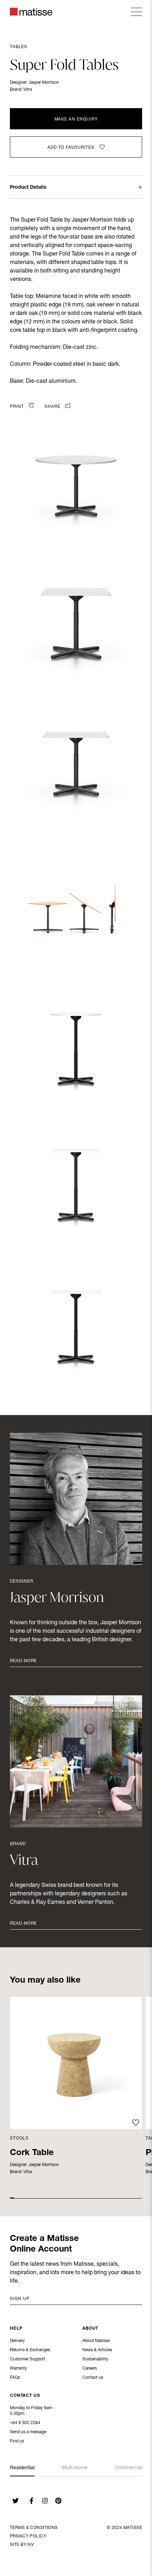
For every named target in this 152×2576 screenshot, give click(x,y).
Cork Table (32, 2153)
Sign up (20, 2299)
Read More (23, 1661)
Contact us (93, 2378)
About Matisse (96, 2341)
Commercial (128, 2468)
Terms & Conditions (34, 2528)
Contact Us (25, 2396)
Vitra (28, 90)
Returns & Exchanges (30, 2350)
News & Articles (97, 2350)
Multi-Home (75, 2468)
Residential (22, 2468)
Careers (90, 2369)
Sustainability (95, 2359)
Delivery (17, 2341)
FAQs (15, 2378)
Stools (19, 2138)
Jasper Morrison (44, 83)
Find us (17, 2441)
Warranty (18, 2369)
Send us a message (28, 2432)
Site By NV (22, 2545)
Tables (19, 47)
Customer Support (28, 2359)
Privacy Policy (28, 2536)
